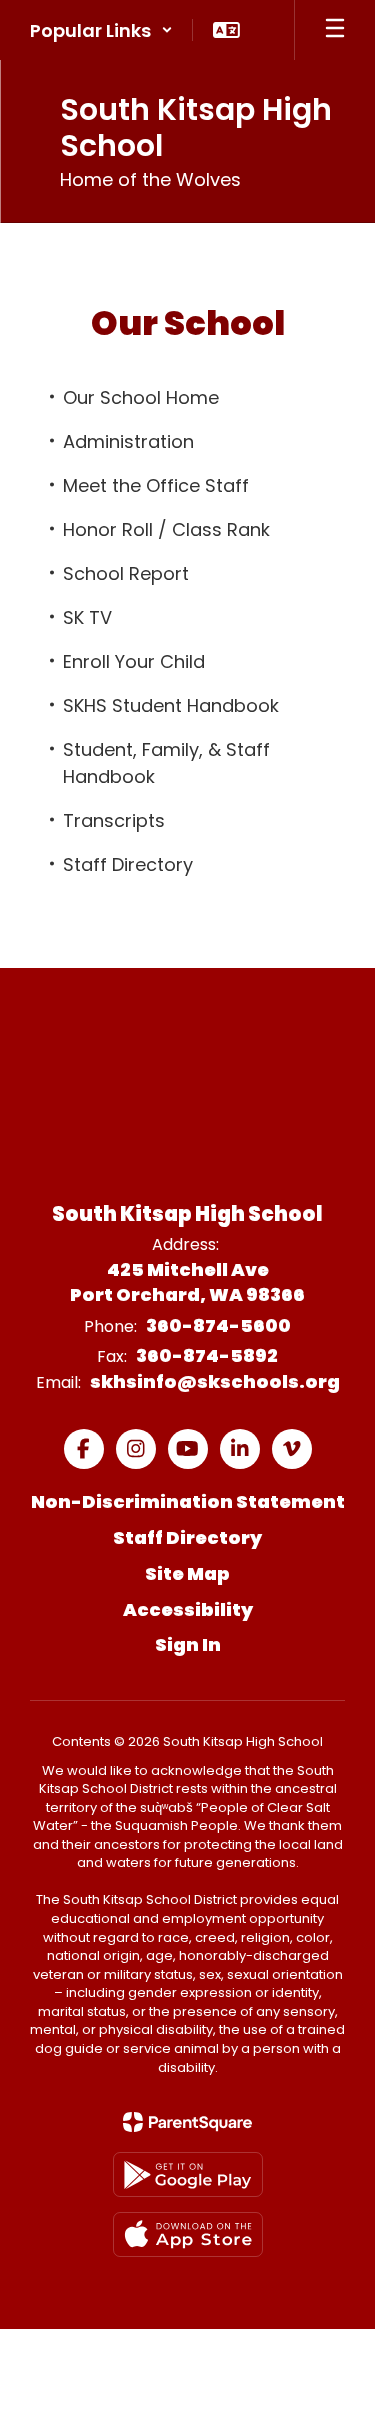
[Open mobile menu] (335, 30)
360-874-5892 (207, 1355)
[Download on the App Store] (188, 2234)
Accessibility (188, 1609)
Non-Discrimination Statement (188, 1501)
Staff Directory (187, 1537)
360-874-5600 (218, 1325)
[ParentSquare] (187, 2122)
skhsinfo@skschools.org (215, 1381)
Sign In (188, 1644)
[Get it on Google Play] (188, 2174)
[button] (101, 30)
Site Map (187, 1573)
